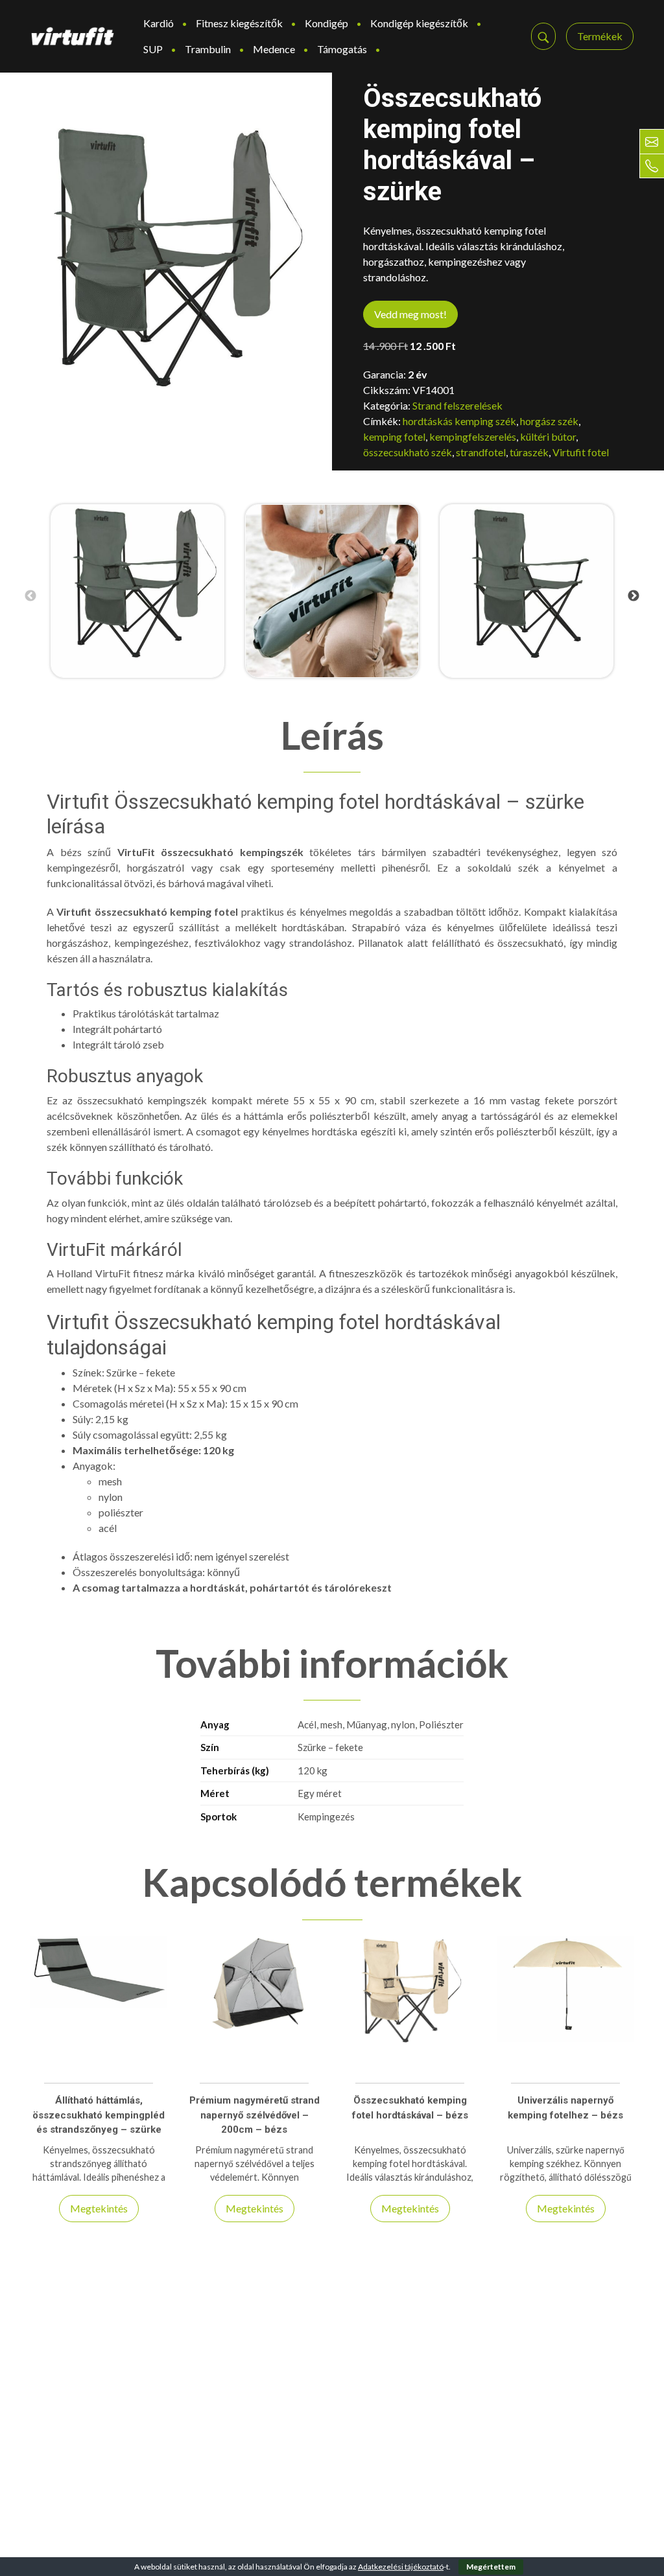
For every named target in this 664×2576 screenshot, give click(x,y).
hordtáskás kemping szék (459, 421)
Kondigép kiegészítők (419, 23)
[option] (137, 591)
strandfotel (481, 452)
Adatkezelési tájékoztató (401, 2567)
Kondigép (326, 23)
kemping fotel (394, 436)
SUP (153, 49)
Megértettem (491, 2567)
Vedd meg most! (410, 314)
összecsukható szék (408, 452)
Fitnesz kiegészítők (239, 23)
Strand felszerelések (457, 405)
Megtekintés (99, 2208)
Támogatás (342, 49)
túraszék (529, 452)
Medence (274, 49)
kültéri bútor (548, 436)
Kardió (159, 23)
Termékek (600, 36)
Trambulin (208, 49)
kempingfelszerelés (473, 436)
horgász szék (549, 421)
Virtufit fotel (581, 452)
